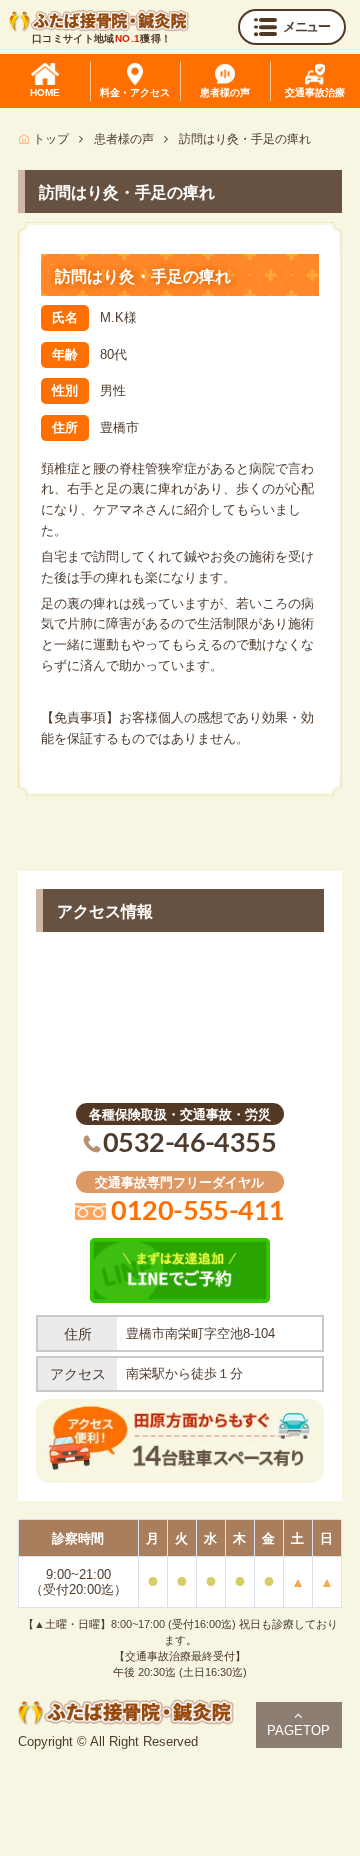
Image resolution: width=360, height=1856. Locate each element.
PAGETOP (298, 1730)
